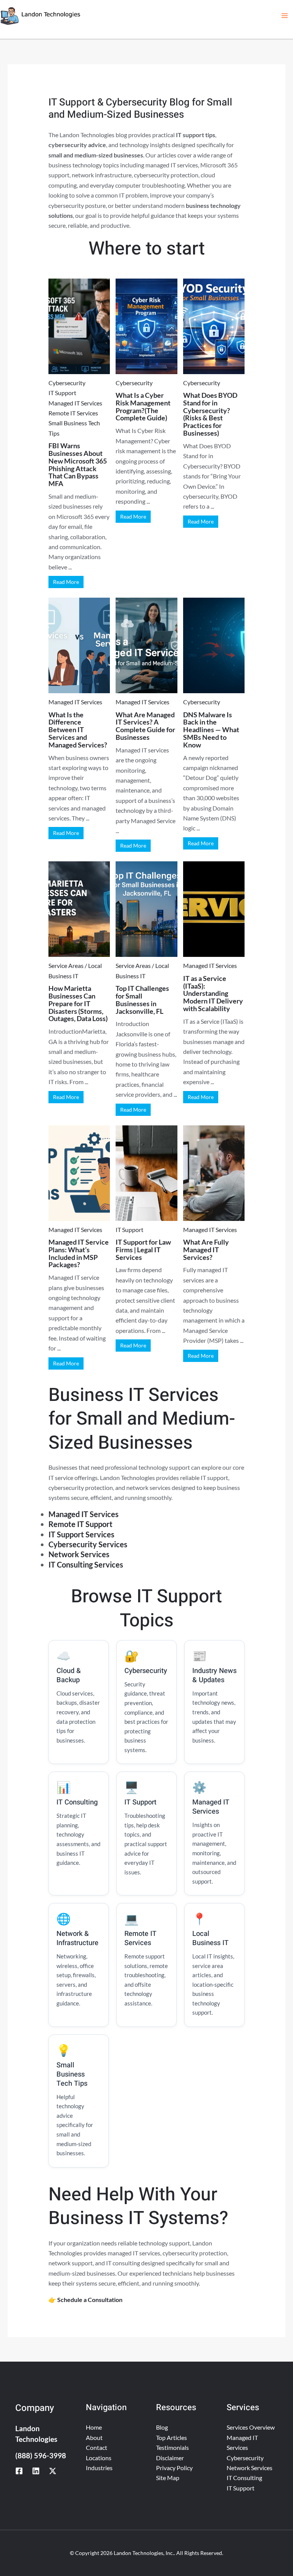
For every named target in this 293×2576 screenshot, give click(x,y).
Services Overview (251, 2427)
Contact (97, 2447)
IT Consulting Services (86, 1564)
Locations (99, 2458)
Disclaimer (170, 2458)
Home (94, 2427)
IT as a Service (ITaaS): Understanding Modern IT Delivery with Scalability (213, 993)
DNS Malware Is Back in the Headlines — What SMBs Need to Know (211, 730)
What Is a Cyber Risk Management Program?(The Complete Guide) (143, 406)
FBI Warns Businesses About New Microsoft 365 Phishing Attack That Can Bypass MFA (78, 464)
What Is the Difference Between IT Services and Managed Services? (78, 730)
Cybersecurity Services (88, 1544)
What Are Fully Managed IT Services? (206, 1250)
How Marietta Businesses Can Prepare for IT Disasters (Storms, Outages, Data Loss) (78, 1003)
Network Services (79, 1554)
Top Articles (171, 2437)
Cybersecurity (67, 383)
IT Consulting (244, 2478)
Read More (66, 582)
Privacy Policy (174, 2468)
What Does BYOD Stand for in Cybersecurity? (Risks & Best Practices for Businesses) (210, 414)
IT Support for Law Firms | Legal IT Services (143, 1250)
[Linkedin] (36, 2471)
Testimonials (172, 2447)
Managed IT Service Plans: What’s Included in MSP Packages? (79, 1253)
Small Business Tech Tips (74, 428)
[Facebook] (19, 2471)
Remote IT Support (80, 1524)
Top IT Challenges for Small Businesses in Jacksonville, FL (142, 999)
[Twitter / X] (53, 2471)
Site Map (168, 2478)
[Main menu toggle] (285, 16)
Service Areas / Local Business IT (75, 970)
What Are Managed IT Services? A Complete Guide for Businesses (145, 726)
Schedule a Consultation (90, 2300)
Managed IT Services (75, 403)
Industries (99, 2468)
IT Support (62, 393)
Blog (162, 2427)
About (94, 2437)
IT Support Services (81, 1534)
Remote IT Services (73, 413)
